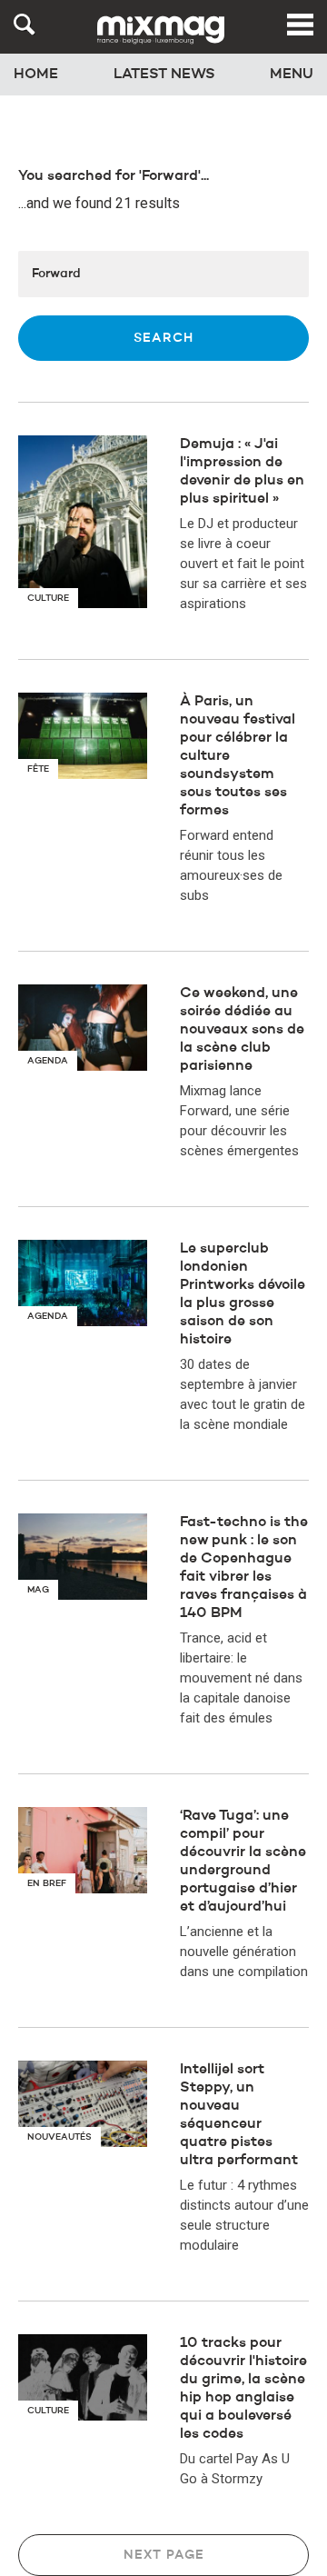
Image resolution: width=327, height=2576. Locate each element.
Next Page (164, 2555)
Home (36, 75)
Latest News (164, 75)
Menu (292, 75)
